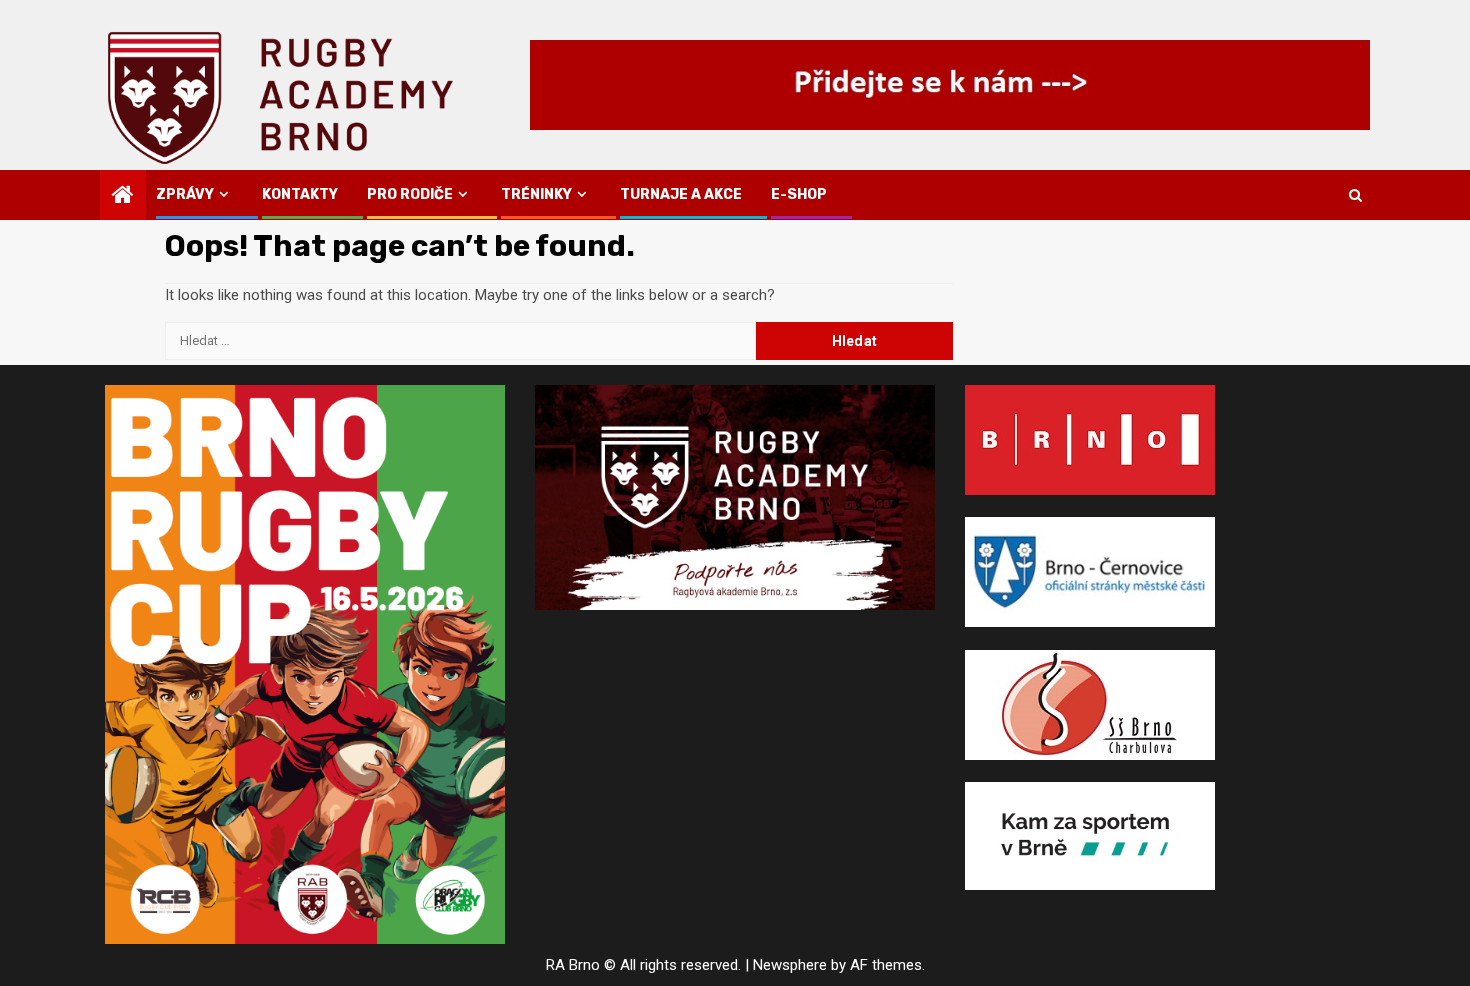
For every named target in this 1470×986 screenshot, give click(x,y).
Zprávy (185, 194)
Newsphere (790, 965)
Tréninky (536, 194)
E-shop (799, 194)
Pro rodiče (410, 194)
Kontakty (300, 194)
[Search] (1355, 195)
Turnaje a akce (681, 194)
